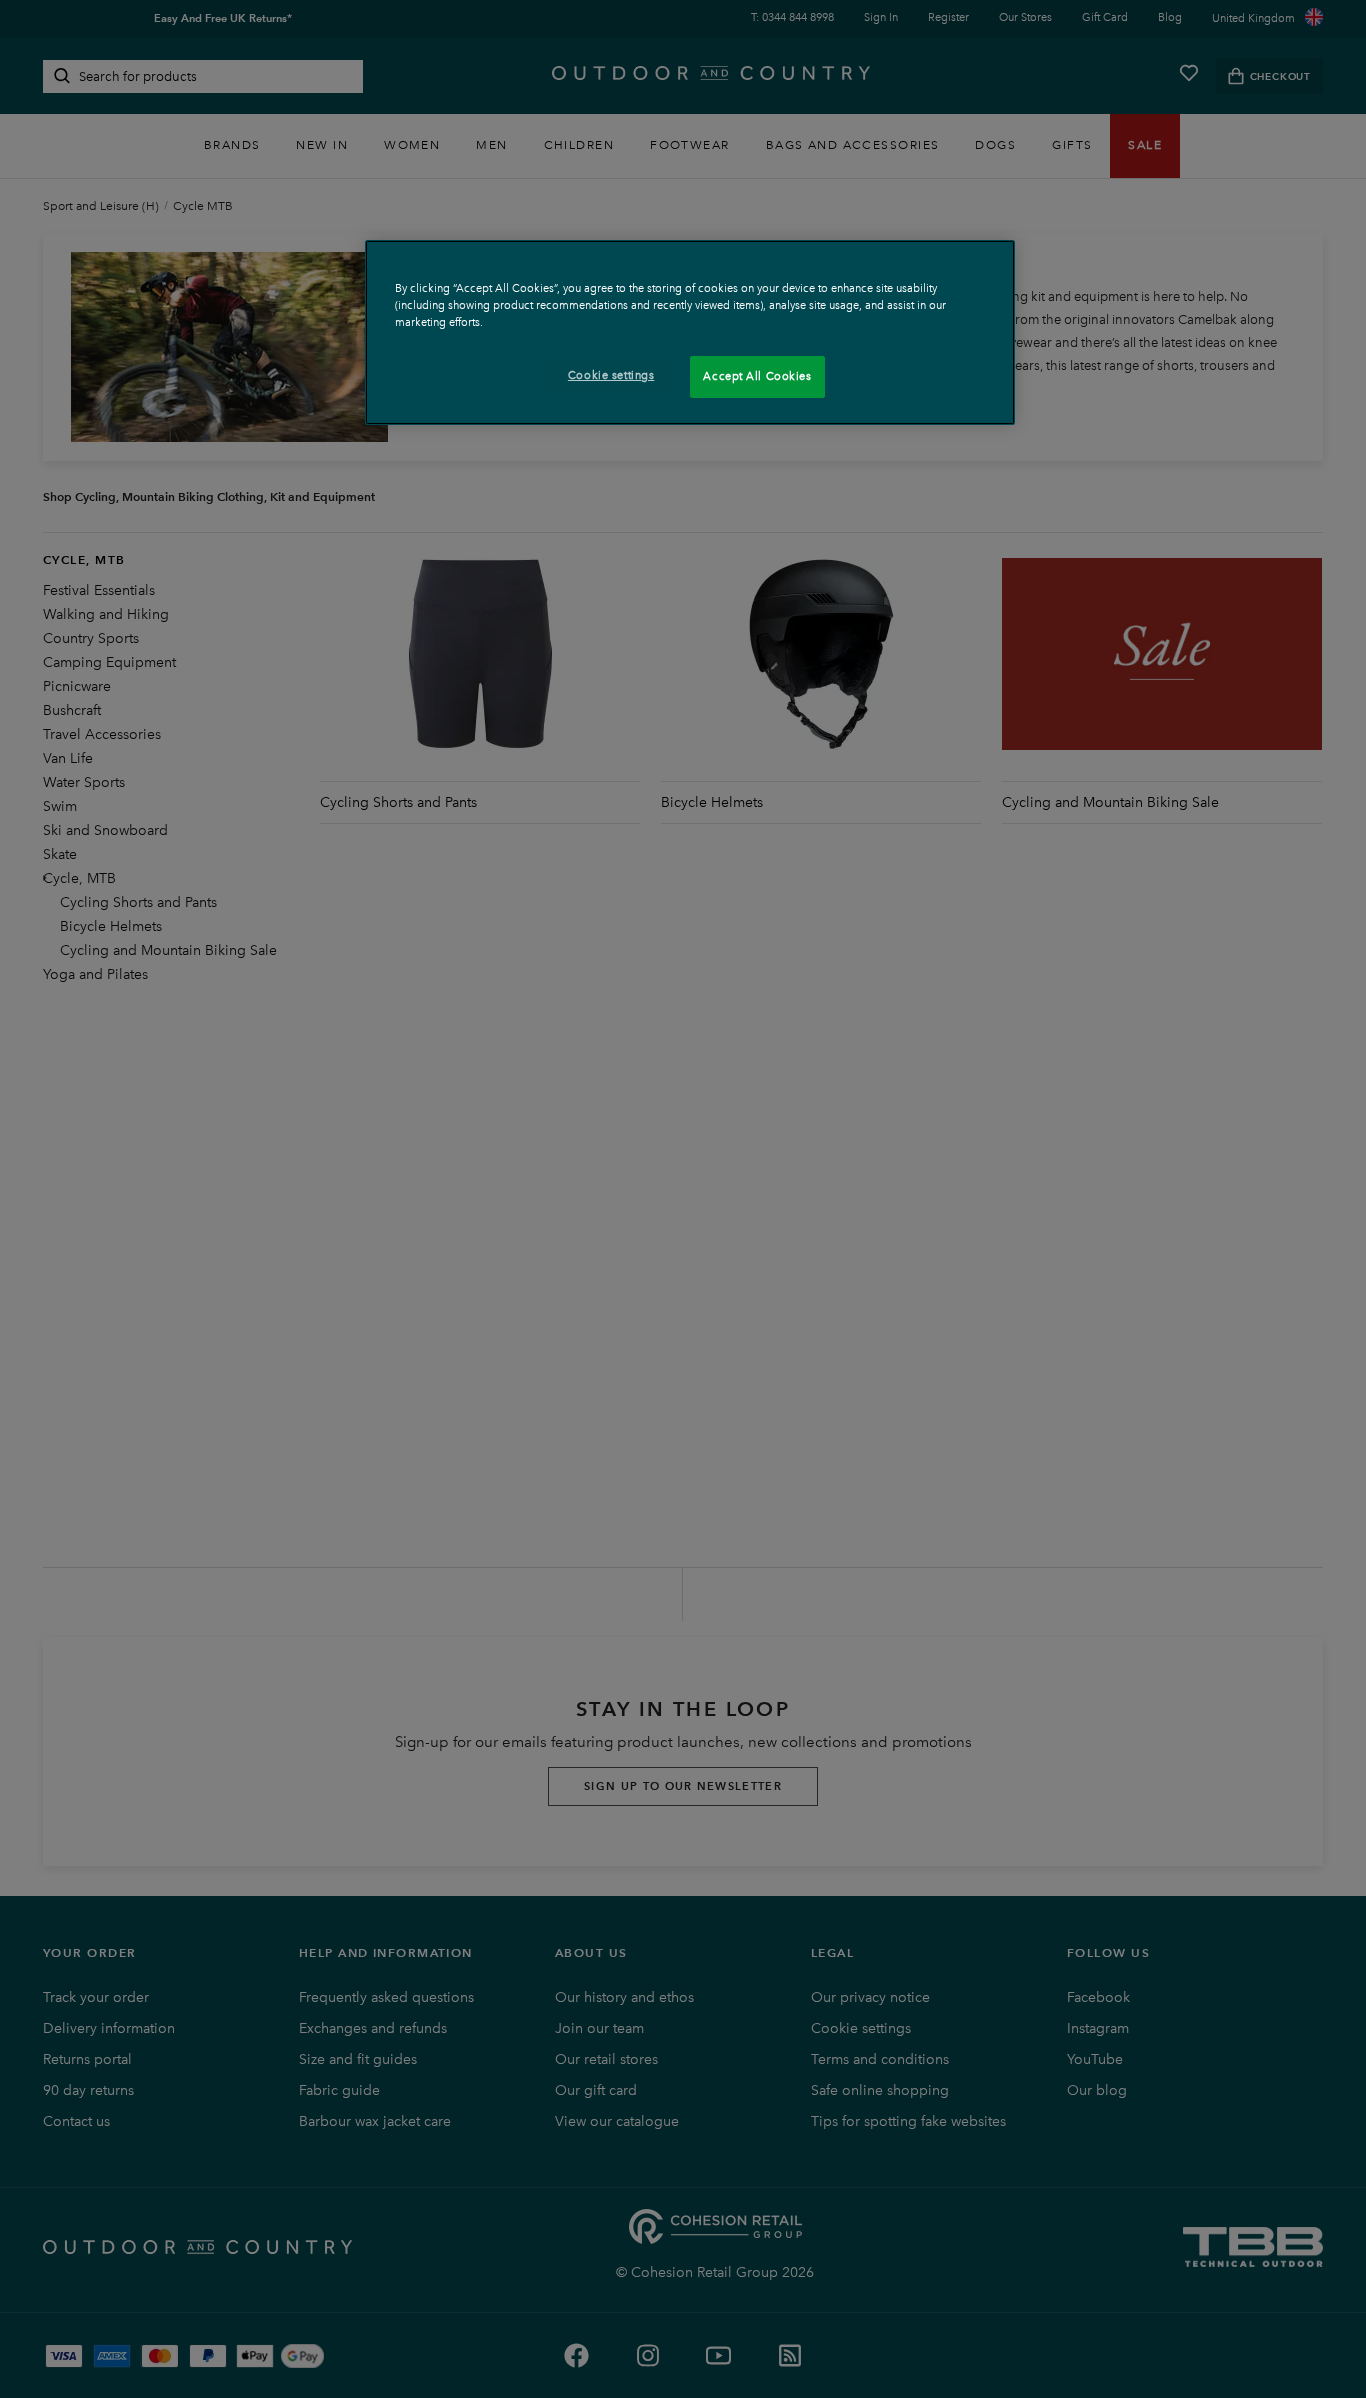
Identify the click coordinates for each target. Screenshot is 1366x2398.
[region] (690, 332)
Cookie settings (611, 375)
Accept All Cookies (757, 376)
